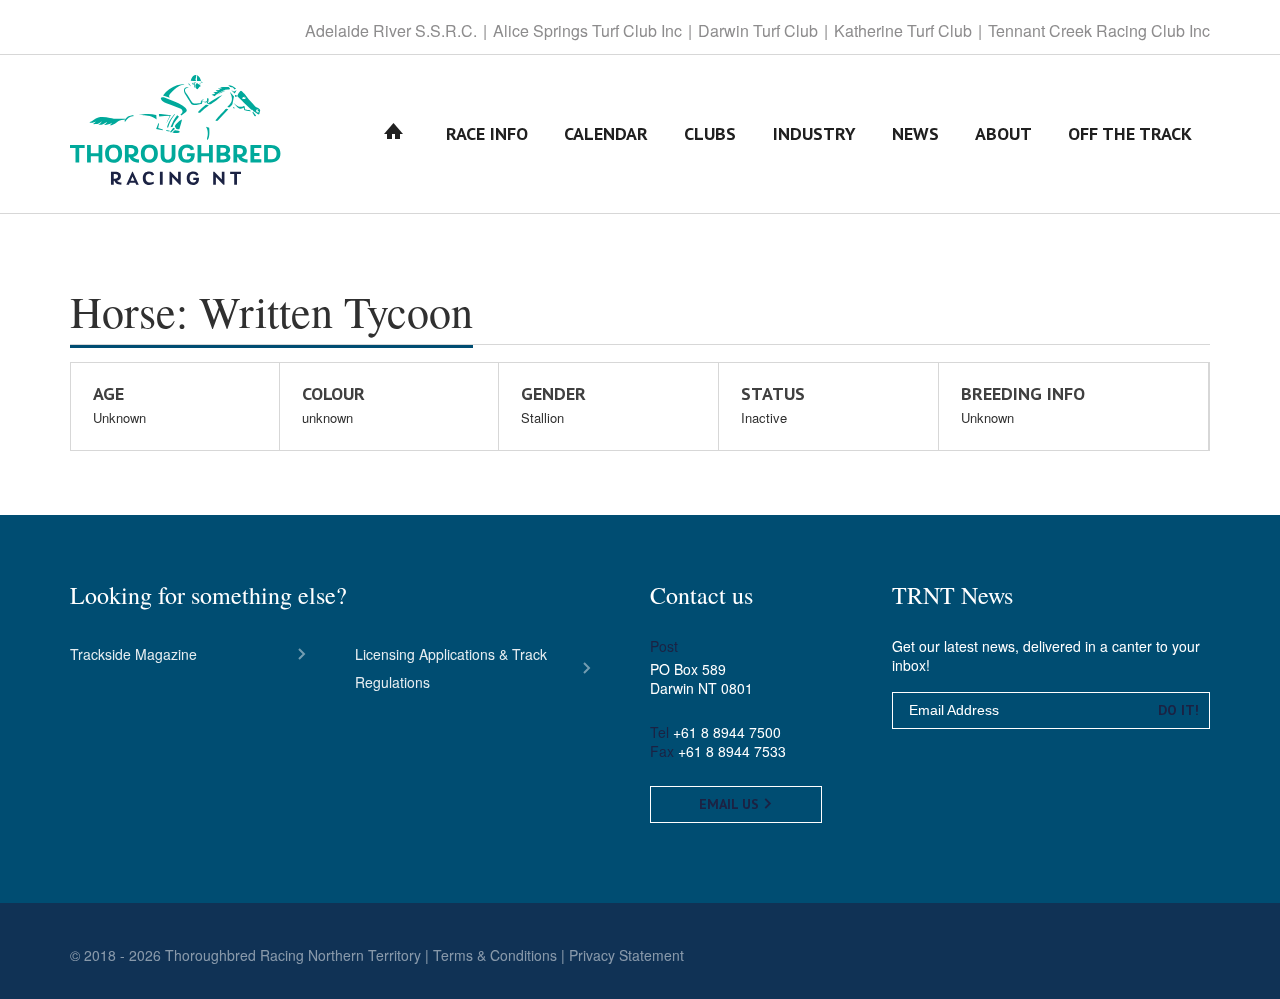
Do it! (1178, 710)
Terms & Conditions (495, 955)
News (915, 133)
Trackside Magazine (133, 654)
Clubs (710, 133)
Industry (814, 133)
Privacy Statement (626, 955)
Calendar (606, 133)
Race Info (487, 133)
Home (394, 133)
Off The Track (1130, 133)
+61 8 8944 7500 (727, 732)
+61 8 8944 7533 (732, 751)
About (1003, 133)
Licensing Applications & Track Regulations (451, 668)
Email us (731, 804)
